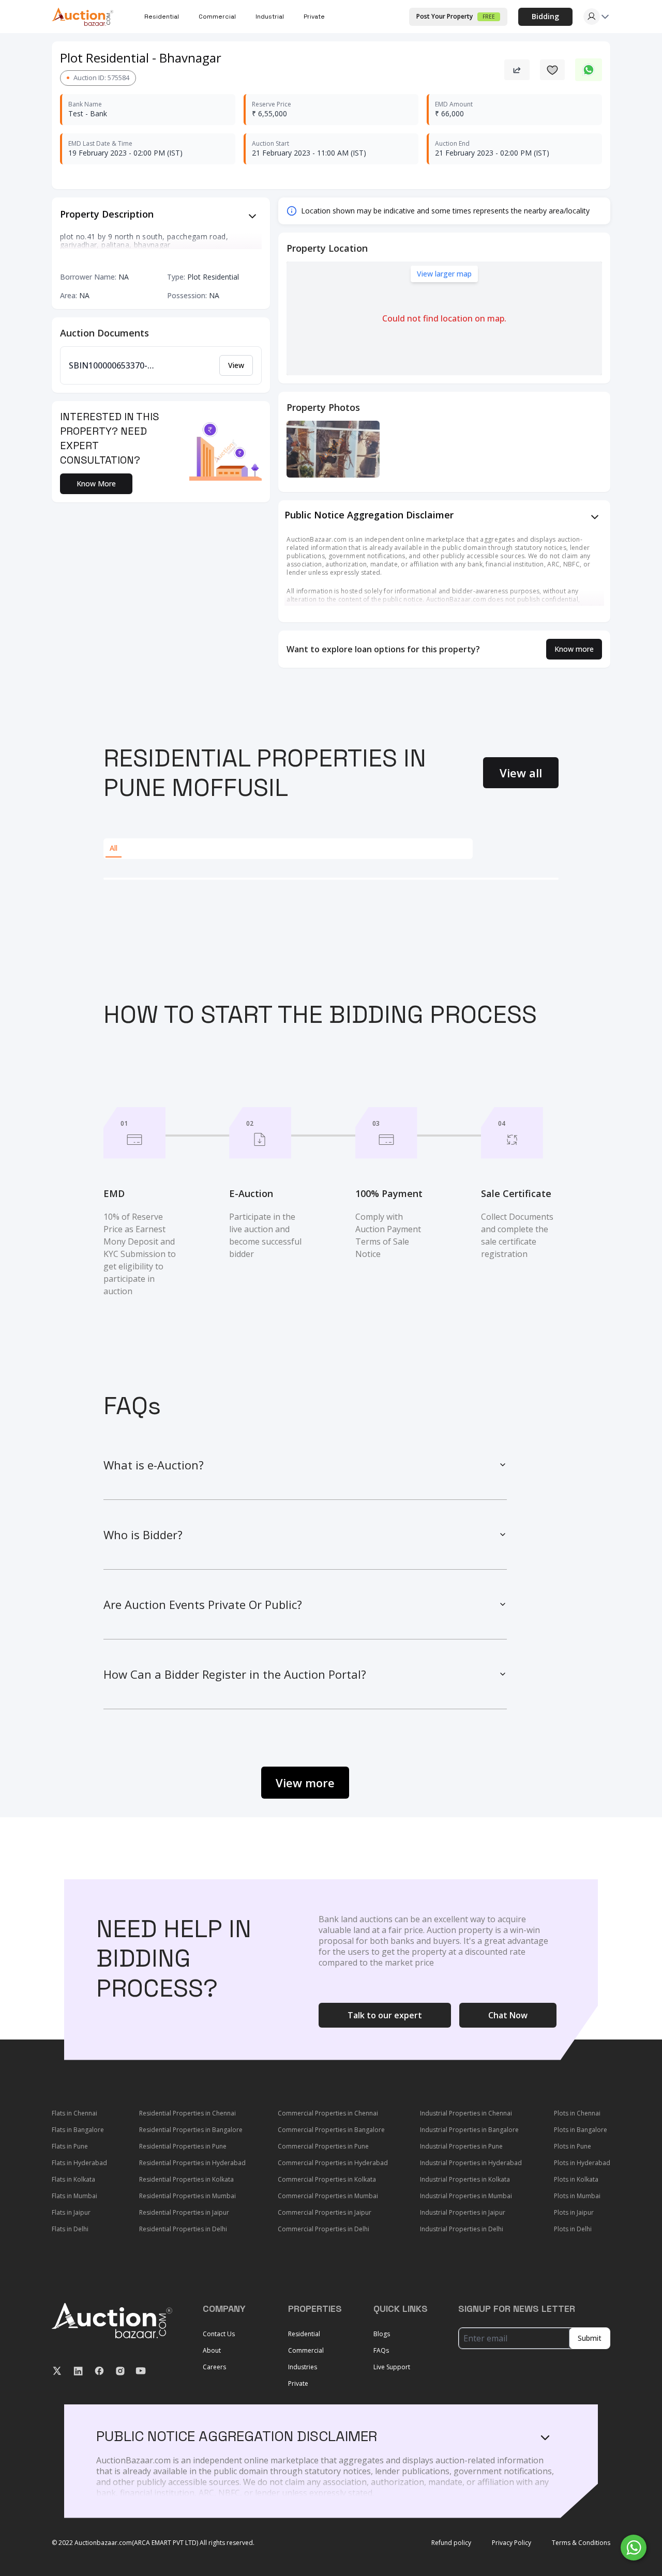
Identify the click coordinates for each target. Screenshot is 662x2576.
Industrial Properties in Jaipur (463, 2212)
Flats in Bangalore (78, 2130)
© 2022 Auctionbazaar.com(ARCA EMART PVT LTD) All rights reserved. (153, 2543)
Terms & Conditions (581, 2543)
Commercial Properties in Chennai (328, 2113)
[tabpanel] (331, 879)
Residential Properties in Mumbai (187, 2196)
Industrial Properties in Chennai (466, 2113)
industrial (270, 17)
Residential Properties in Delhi (183, 2229)
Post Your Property (456, 16)
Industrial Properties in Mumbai (466, 2196)
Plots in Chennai (577, 2113)
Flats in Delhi (70, 2229)
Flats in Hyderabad (79, 2163)
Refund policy (451, 2543)
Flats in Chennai (74, 2113)
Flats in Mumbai (74, 2196)
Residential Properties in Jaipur (184, 2212)
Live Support (392, 2367)
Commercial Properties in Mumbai (328, 2196)
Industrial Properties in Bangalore (469, 2130)
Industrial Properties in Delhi (462, 2229)
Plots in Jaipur (574, 2212)
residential (162, 17)
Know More (96, 484)
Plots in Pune (573, 2146)
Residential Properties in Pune (183, 2146)
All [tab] (114, 848)
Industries (303, 2367)
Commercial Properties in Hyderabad (333, 2163)
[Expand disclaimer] (252, 216)
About (212, 2350)
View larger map (444, 274)
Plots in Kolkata (576, 2179)
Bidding (545, 16)
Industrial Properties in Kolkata (465, 2179)
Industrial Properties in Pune (461, 2146)
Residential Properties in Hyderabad (192, 2163)
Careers (214, 2367)
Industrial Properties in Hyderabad (471, 2163)
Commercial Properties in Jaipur (325, 2212)
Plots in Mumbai (577, 2196)
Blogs (382, 2334)
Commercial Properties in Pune (323, 2146)
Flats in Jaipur (71, 2212)
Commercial (306, 2350)
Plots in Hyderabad (582, 2163)
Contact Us (219, 2334)
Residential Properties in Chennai (187, 2113)
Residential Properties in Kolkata (186, 2179)
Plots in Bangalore (581, 2130)
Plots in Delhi (573, 2229)
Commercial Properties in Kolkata (327, 2179)
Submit (590, 2338)
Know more (574, 649)
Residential (304, 2334)
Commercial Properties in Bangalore (331, 2130)
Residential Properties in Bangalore (191, 2130)
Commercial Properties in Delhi (324, 2229)
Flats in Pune (70, 2146)
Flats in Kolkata (73, 2179)
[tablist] (288, 849)
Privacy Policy (511, 2543)
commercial (217, 17)
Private (314, 17)
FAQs (381, 2350)
